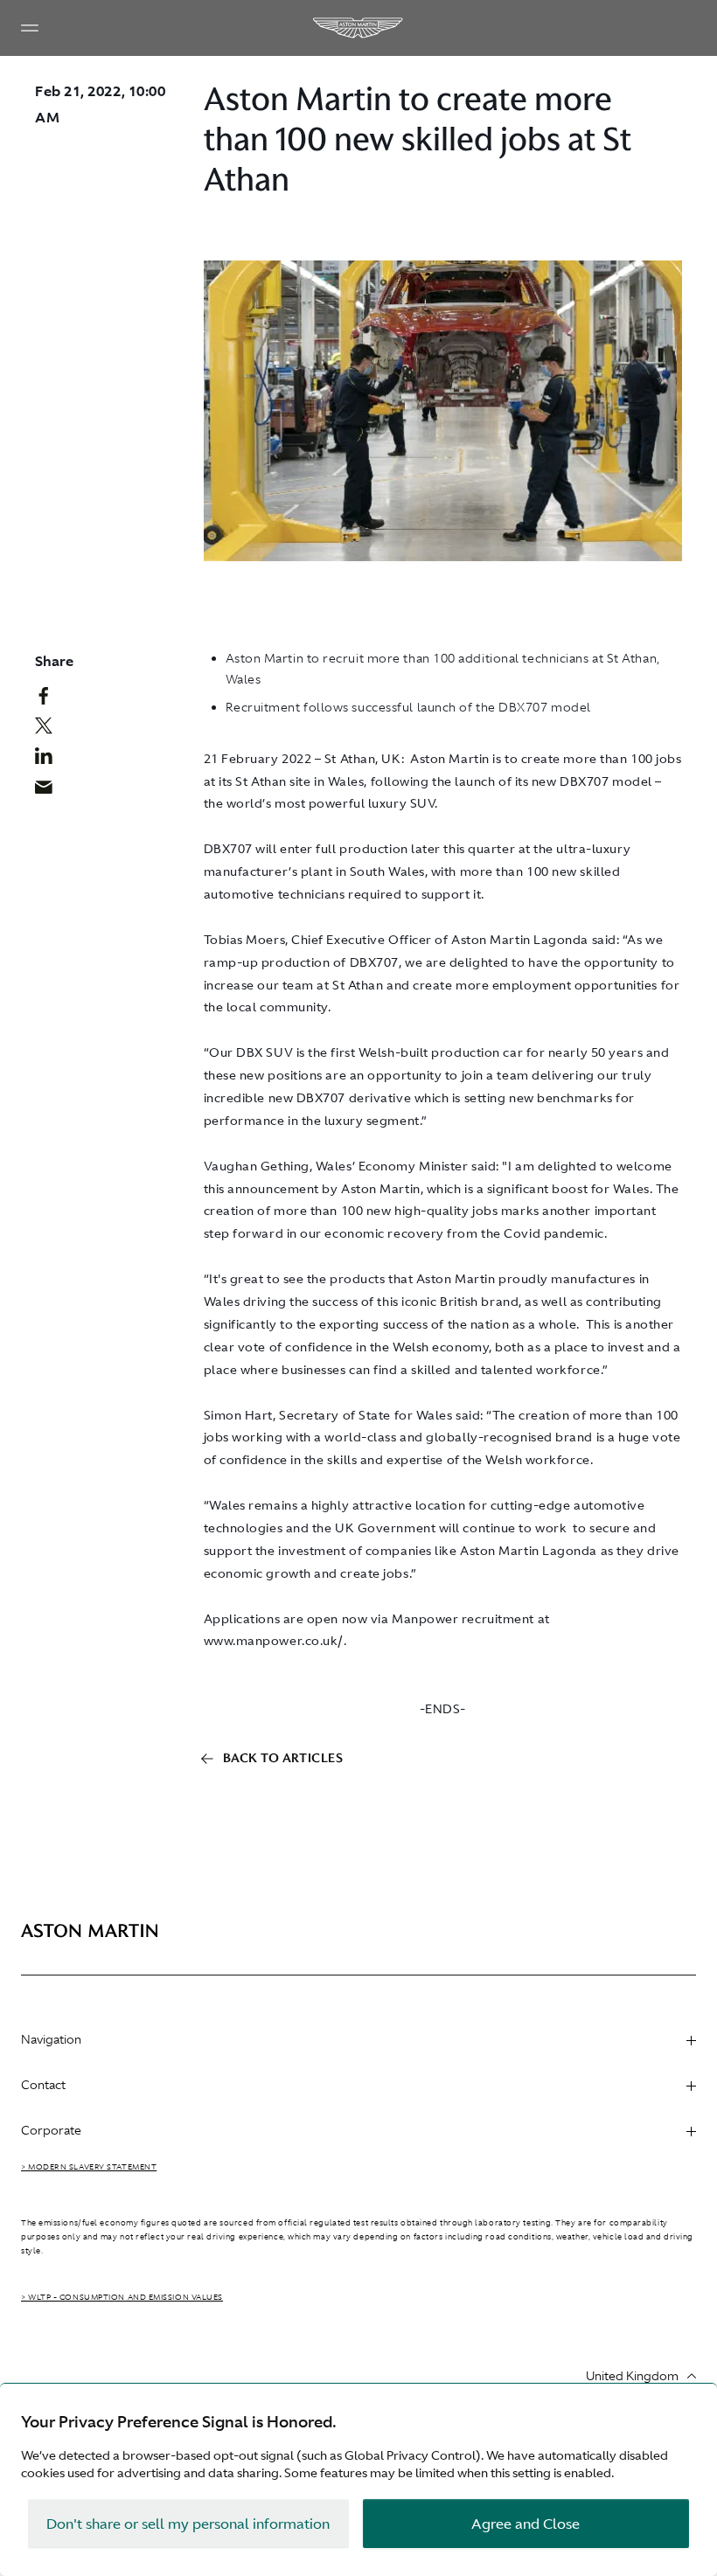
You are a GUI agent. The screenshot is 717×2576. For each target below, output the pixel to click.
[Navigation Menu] (30, 28)
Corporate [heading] (51, 2130)
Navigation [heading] (51, 2039)
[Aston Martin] (358, 28)
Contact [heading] (43, 2085)
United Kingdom (632, 2376)
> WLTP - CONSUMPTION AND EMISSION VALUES (122, 2297)
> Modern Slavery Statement (89, 2167)
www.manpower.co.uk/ (274, 1641)
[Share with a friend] (50, 791)
